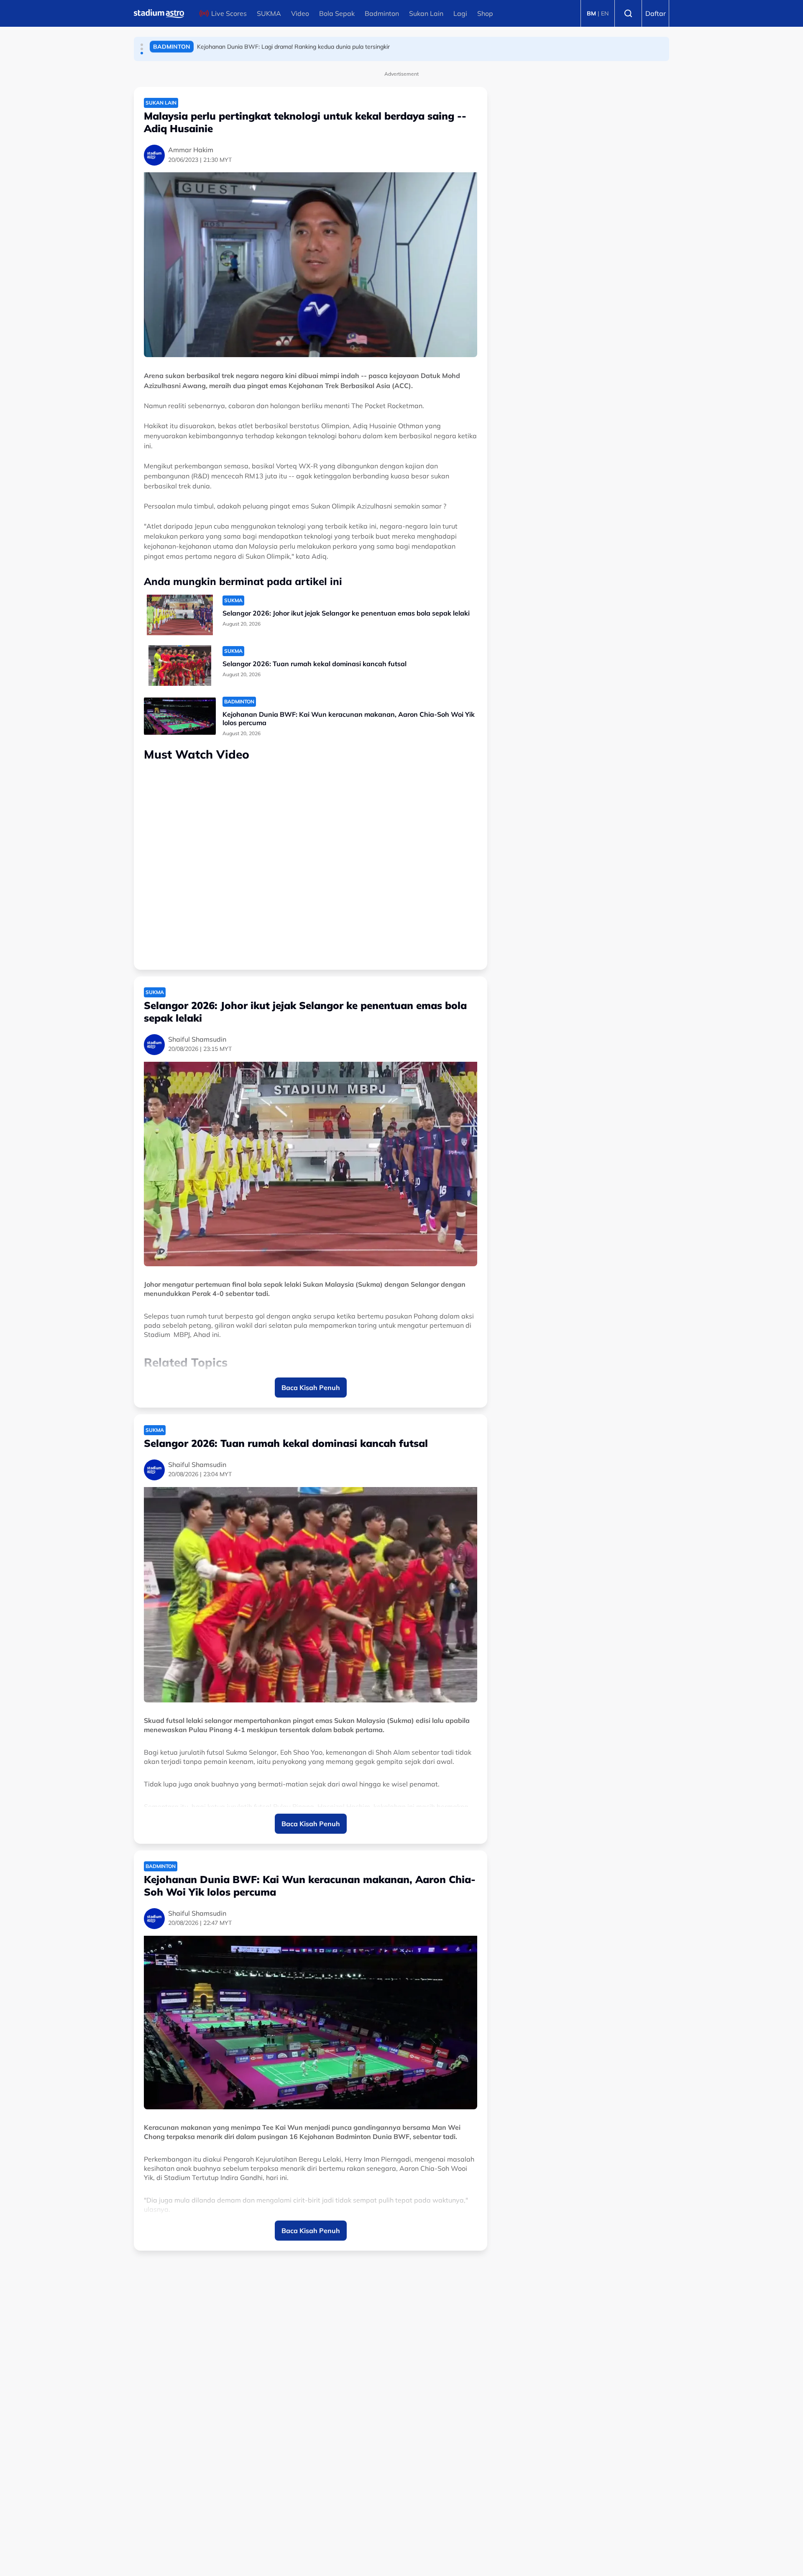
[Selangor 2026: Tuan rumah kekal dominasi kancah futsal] (180, 666)
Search (628, 13)
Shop (485, 13)
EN (605, 13)
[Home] (159, 13)
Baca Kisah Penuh (311, 1388)
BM (591, 13)
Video (300, 13)
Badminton (382, 13)
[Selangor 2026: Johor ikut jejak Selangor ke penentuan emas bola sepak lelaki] (180, 615)
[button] (142, 45)
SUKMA (269, 13)
